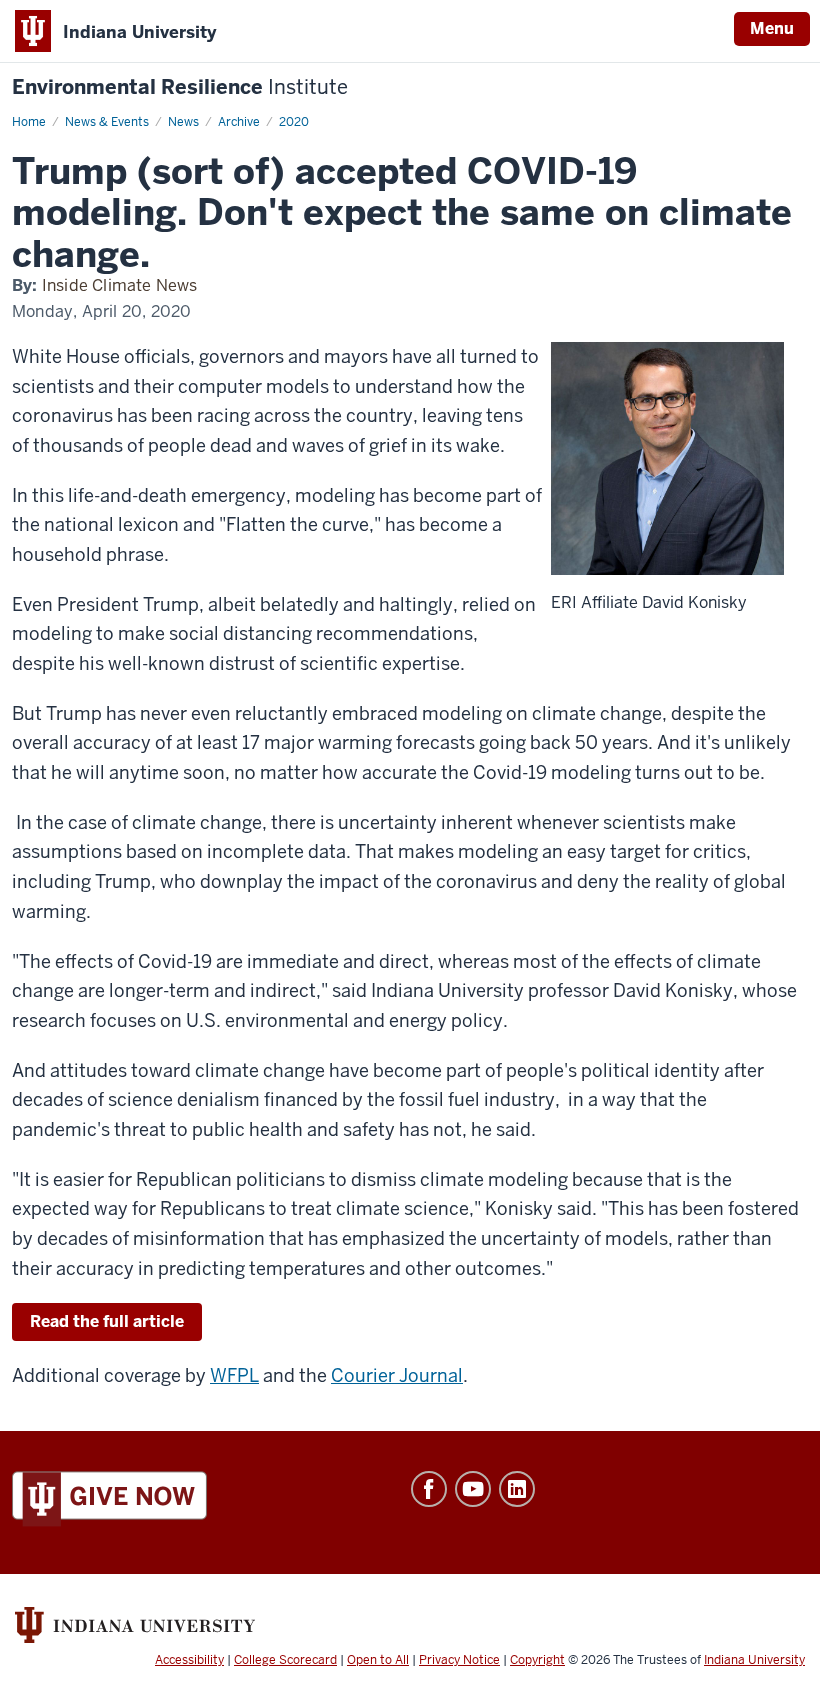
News (183, 122)
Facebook (429, 1489)
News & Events (107, 122)
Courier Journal (397, 1375)
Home (29, 122)
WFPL (234, 1375)
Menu (772, 28)
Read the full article (107, 1321)
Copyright (537, 1660)
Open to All (378, 1660)
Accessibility (189, 1660)
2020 (294, 122)
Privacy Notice (459, 1660)
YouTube (473, 1489)
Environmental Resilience (180, 87)
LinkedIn (517, 1489)
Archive (239, 122)
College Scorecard (285, 1660)
